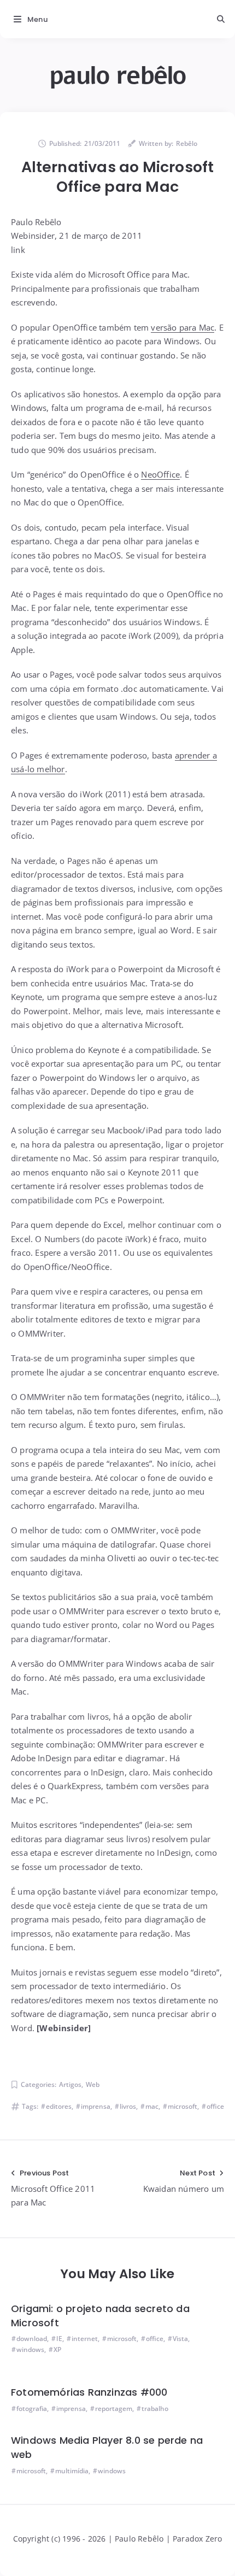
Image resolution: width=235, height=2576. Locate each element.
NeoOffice (160, 474)
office (215, 2106)
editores (59, 2106)
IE (59, 2339)
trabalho (155, 2409)
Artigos (70, 2084)
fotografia (32, 2409)
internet (85, 2339)
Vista (180, 2339)
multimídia (72, 2471)
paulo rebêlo (118, 76)
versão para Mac (183, 327)
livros (128, 2106)
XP (57, 2349)
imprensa (96, 2106)
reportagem (114, 2409)
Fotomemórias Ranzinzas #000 (89, 2392)
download (32, 2339)
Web (93, 2084)
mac (152, 2106)
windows (30, 2349)
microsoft (183, 2106)
